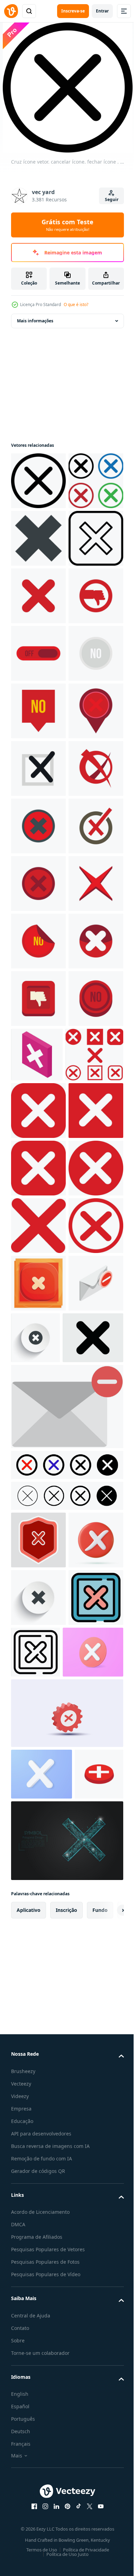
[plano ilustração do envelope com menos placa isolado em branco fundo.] (66, 2212)
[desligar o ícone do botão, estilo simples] (38, 826)
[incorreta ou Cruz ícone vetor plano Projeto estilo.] (38, 596)
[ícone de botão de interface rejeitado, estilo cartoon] (38, 2031)
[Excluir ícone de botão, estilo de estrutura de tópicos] (93, 2515)
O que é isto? (76, 304)
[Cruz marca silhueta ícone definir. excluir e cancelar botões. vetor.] (66, 2301)
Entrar (102, 11)
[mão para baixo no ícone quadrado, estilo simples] (38, 1516)
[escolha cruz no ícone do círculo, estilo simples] (38, 1114)
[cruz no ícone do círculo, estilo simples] (38, 1229)
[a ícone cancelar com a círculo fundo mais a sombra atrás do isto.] (93, 2086)
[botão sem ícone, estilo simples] (38, 884)
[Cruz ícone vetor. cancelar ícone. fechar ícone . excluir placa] (38, 481)
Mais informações (35, 321)
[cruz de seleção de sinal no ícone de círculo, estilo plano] (38, 1286)
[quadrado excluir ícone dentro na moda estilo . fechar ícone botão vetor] (38, 653)
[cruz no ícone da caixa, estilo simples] (38, 1056)
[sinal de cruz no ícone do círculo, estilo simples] (38, 1171)
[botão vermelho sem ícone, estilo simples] (38, 1401)
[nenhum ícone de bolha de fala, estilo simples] (38, 941)
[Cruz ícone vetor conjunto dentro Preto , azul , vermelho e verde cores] (38, 538)
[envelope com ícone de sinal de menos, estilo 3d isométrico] (38, 2089)
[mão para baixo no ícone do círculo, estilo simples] (38, 768)
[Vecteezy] (11, 11)
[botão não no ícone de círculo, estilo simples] (38, 1574)
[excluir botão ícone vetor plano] (38, 2518)
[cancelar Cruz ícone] (38, 2403)
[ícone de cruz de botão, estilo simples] (38, 999)
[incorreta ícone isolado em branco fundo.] (38, 2461)
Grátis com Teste (67, 225)
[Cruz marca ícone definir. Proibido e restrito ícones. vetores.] (66, 2270)
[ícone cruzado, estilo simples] (38, 711)
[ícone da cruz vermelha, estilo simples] (38, 1344)
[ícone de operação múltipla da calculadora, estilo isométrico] (94, 1572)
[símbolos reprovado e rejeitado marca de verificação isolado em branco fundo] (38, 2346)
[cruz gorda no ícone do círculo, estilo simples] (38, 1459)
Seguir (112, 199)
